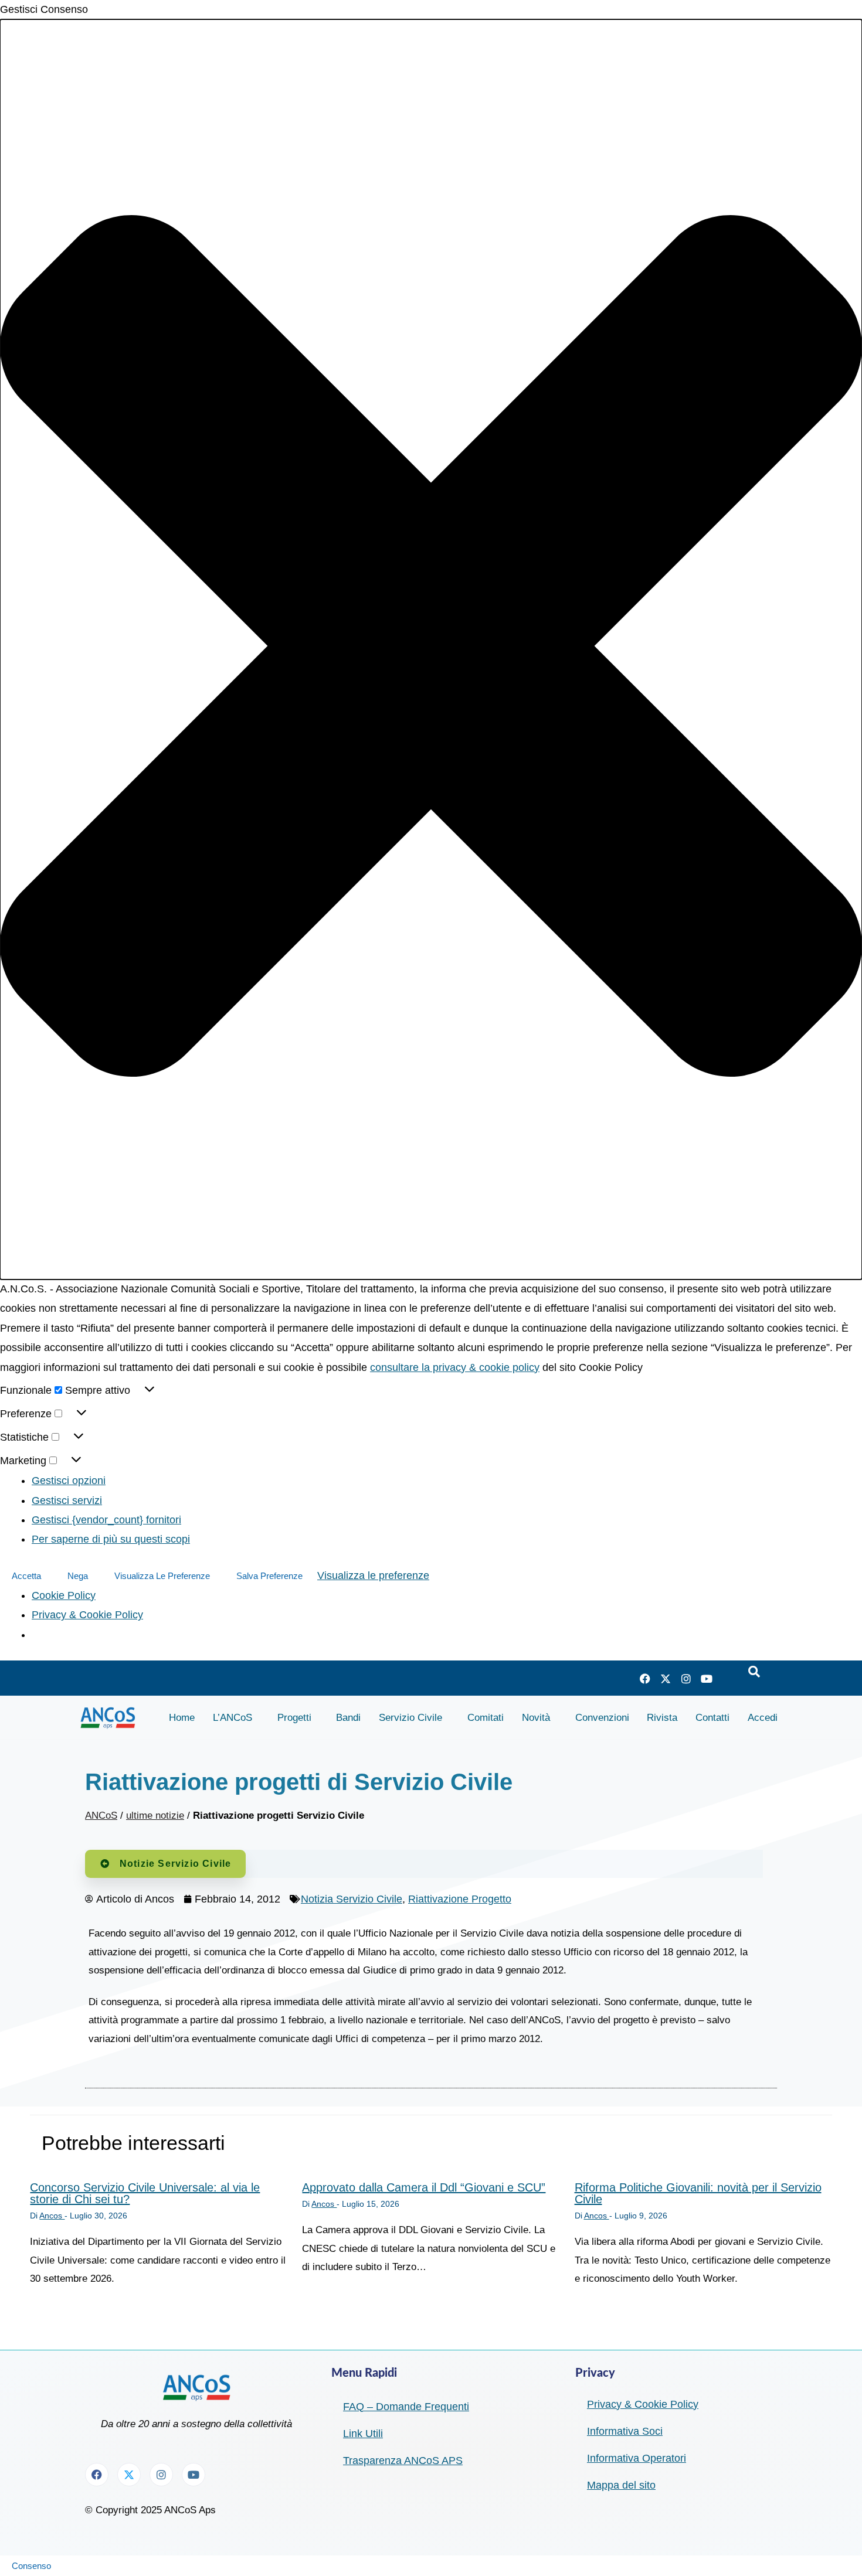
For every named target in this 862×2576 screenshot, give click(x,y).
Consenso (31, 2566)
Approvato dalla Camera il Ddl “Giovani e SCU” (424, 2187)
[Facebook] (645, 1678)
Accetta (26, 1576)
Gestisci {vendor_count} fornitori (106, 1520)
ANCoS (101, 1816)
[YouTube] (707, 1678)
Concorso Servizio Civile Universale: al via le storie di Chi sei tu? (145, 2193)
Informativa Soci (625, 2431)
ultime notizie (155, 1816)
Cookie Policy (64, 1595)
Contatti (712, 1718)
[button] (431, 649)
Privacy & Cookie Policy (87, 1615)
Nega (78, 1576)
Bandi (348, 1718)
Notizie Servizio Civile (176, 1864)
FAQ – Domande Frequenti (406, 2407)
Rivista (662, 1718)
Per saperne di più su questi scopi (111, 1539)
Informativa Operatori (637, 2458)
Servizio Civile (410, 1718)
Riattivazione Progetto (460, 1899)
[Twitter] (666, 1678)
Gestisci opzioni (69, 1481)
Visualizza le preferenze (162, 1576)
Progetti (294, 1718)
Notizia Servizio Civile (352, 1899)
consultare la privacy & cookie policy (455, 1367)
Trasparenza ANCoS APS (403, 2461)
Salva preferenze (269, 1576)
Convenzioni (602, 1718)
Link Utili (363, 2434)
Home (182, 1718)
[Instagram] (686, 1678)
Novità (536, 1718)
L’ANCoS (233, 1718)
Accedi (763, 1718)
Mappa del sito (621, 2485)
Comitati (486, 1718)
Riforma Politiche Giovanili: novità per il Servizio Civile (698, 2193)
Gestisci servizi (67, 1500)
